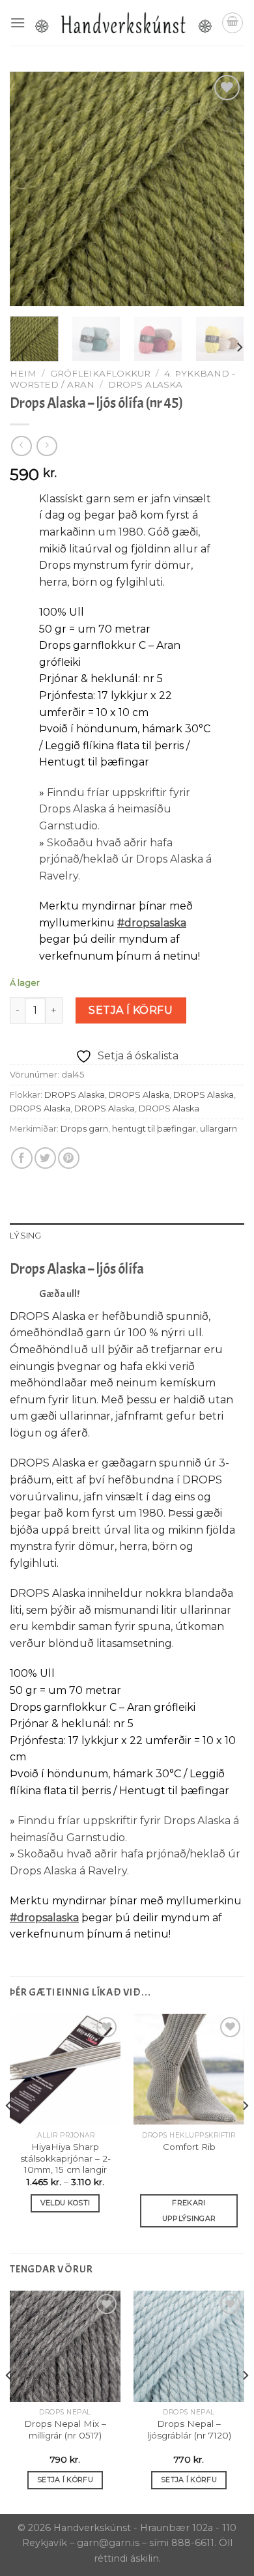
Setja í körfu (131, 1010)
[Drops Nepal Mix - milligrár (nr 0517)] (65, 2346)
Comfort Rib (189, 2147)
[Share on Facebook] (22, 1158)
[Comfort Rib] (189, 2069)
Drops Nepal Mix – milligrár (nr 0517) (65, 2429)
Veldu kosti (65, 2203)
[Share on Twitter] (45, 1158)
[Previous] (31, 189)
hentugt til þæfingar (154, 1129)
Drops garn (84, 1129)
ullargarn (219, 1129)
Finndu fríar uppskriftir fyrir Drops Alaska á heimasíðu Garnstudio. (115, 809)
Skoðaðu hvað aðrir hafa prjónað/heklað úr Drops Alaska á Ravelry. (125, 859)
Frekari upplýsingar (189, 2211)
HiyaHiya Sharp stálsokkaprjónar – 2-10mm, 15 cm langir (65, 2158)
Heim (23, 373)
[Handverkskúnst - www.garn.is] (123, 23)
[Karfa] (233, 23)
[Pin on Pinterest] (69, 1158)
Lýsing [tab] (26, 1236)
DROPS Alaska (145, 384)
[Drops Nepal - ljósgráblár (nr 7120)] (189, 2346)
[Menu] (18, 22)
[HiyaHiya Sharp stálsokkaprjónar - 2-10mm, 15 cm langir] (65, 2069)
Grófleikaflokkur (100, 373)
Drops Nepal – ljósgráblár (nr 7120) (189, 2429)
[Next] (223, 189)
